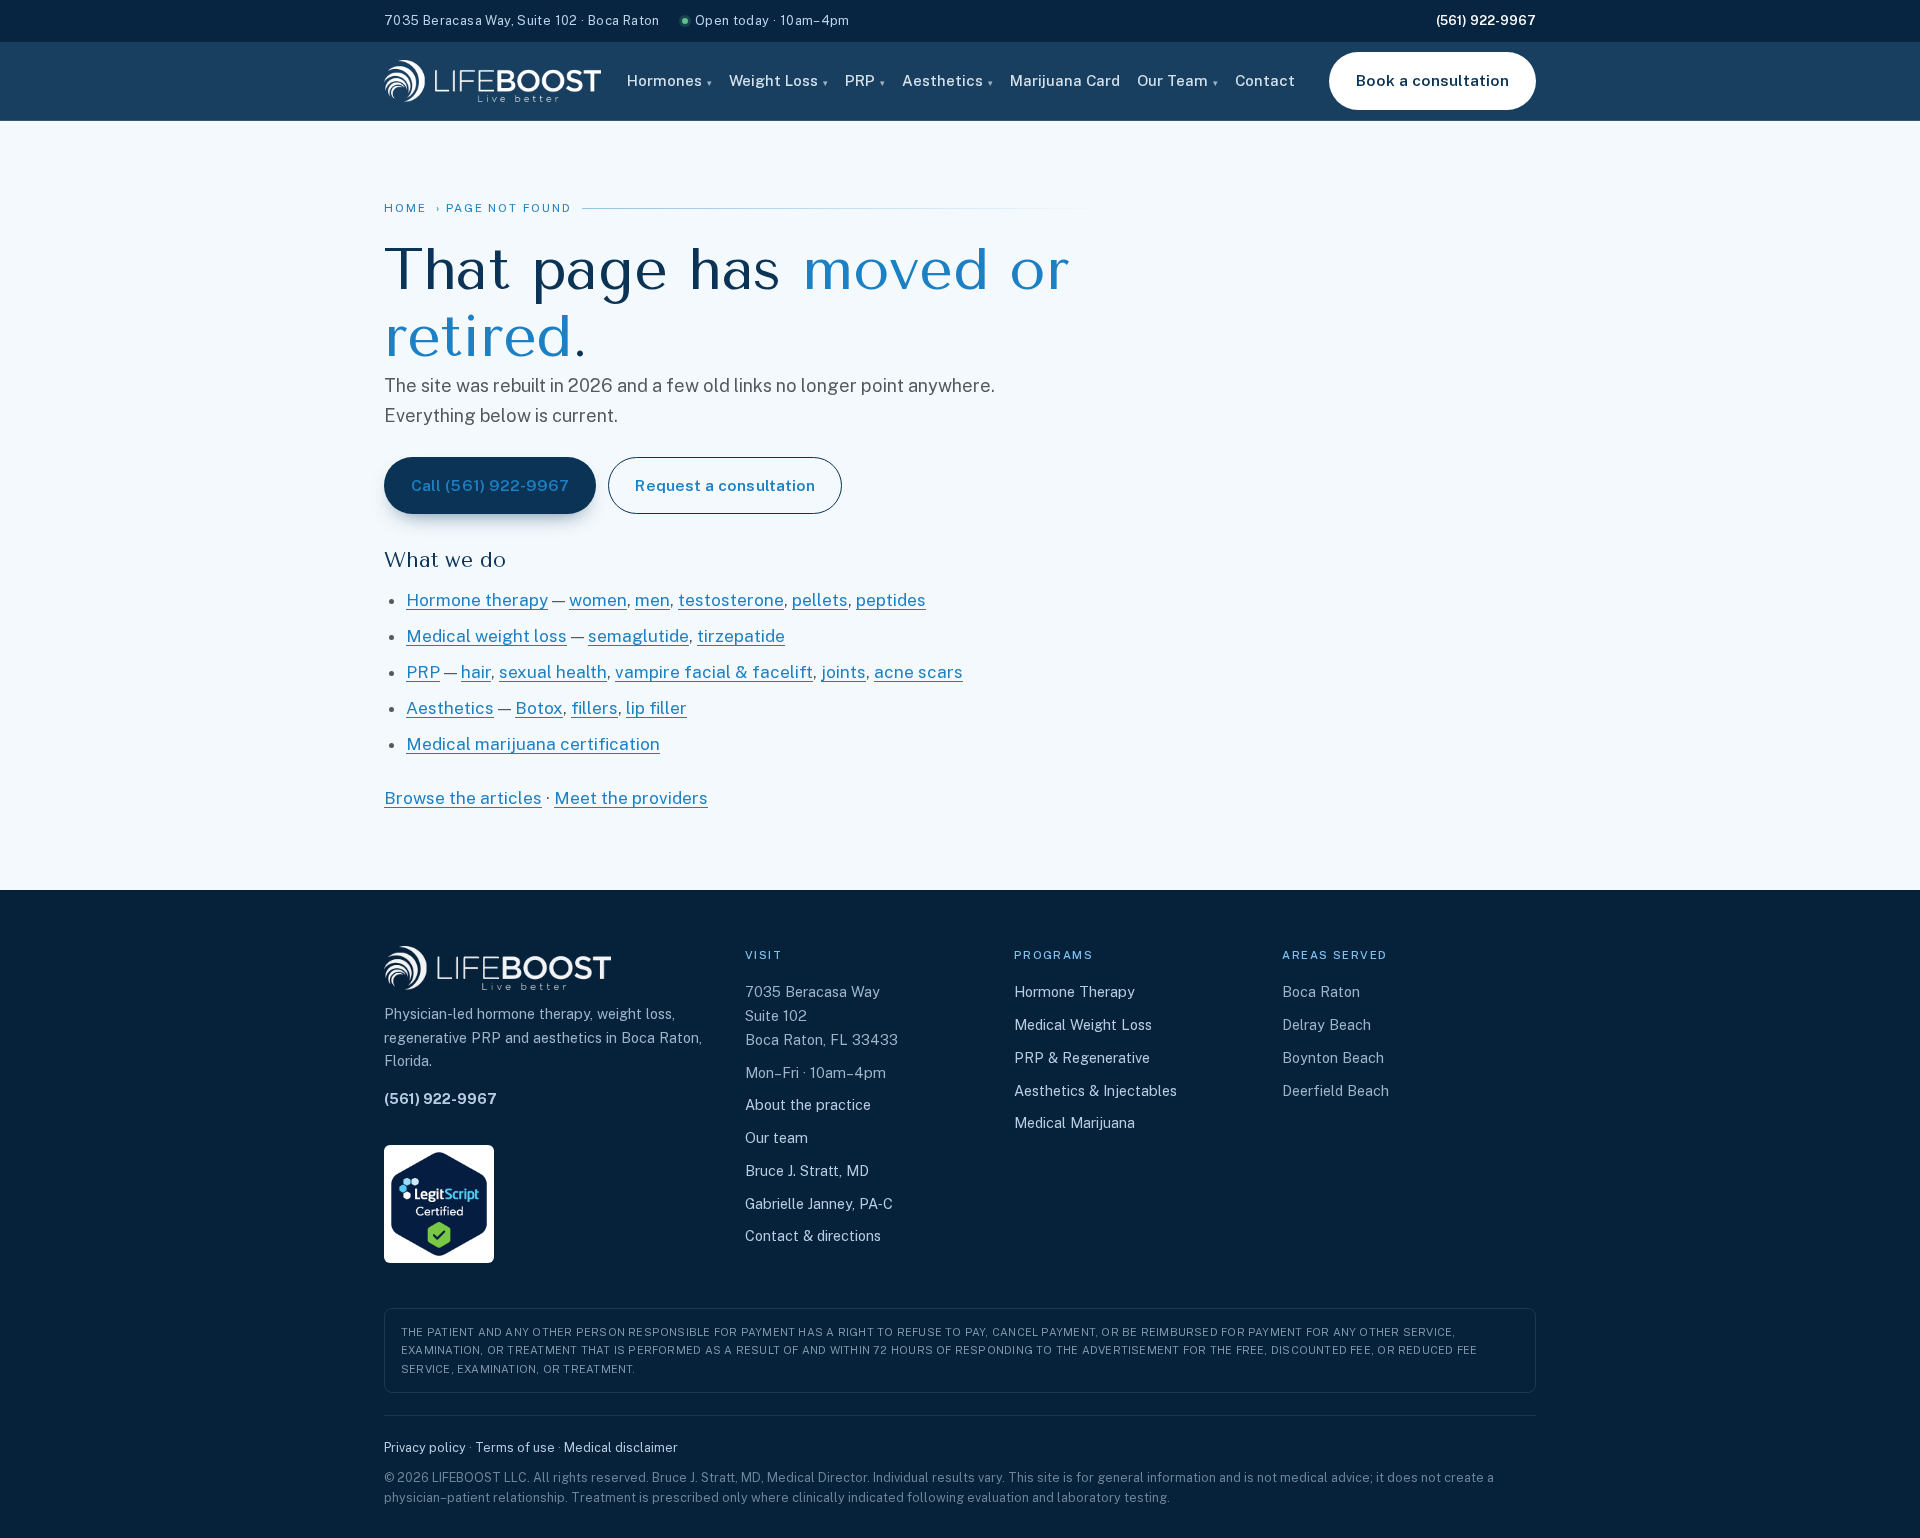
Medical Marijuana (1074, 1122)
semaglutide (638, 636)
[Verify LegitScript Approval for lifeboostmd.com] (439, 1204)
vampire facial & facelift (714, 672)
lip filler (656, 708)
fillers (594, 708)
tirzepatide (741, 636)
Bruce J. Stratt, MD (807, 1170)
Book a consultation (1432, 80)
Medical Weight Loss (1083, 1024)
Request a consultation (725, 485)
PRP (865, 80)
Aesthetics (947, 80)
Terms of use (515, 1447)
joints (843, 672)
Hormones (669, 80)
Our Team (1177, 80)
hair (476, 672)
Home (405, 208)
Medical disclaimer (621, 1447)
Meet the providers (631, 798)
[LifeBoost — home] (492, 81)
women (598, 600)
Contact (1265, 80)
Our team (776, 1137)
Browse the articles (463, 798)
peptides (891, 600)
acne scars (918, 672)
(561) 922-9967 (1486, 20)
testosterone (731, 600)
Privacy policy (425, 1447)
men (652, 600)
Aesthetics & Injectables (1095, 1090)
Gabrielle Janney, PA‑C (819, 1203)
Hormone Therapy (1074, 991)
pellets (820, 600)
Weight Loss (778, 80)
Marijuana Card (1065, 80)
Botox (539, 708)
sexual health (553, 672)
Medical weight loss (486, 636)
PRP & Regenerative (1082, 1057)
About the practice (808, 1104)
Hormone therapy (477, 600)
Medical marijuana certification (533, 744)
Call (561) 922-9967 (490, 485)
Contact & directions (813, 1235)
